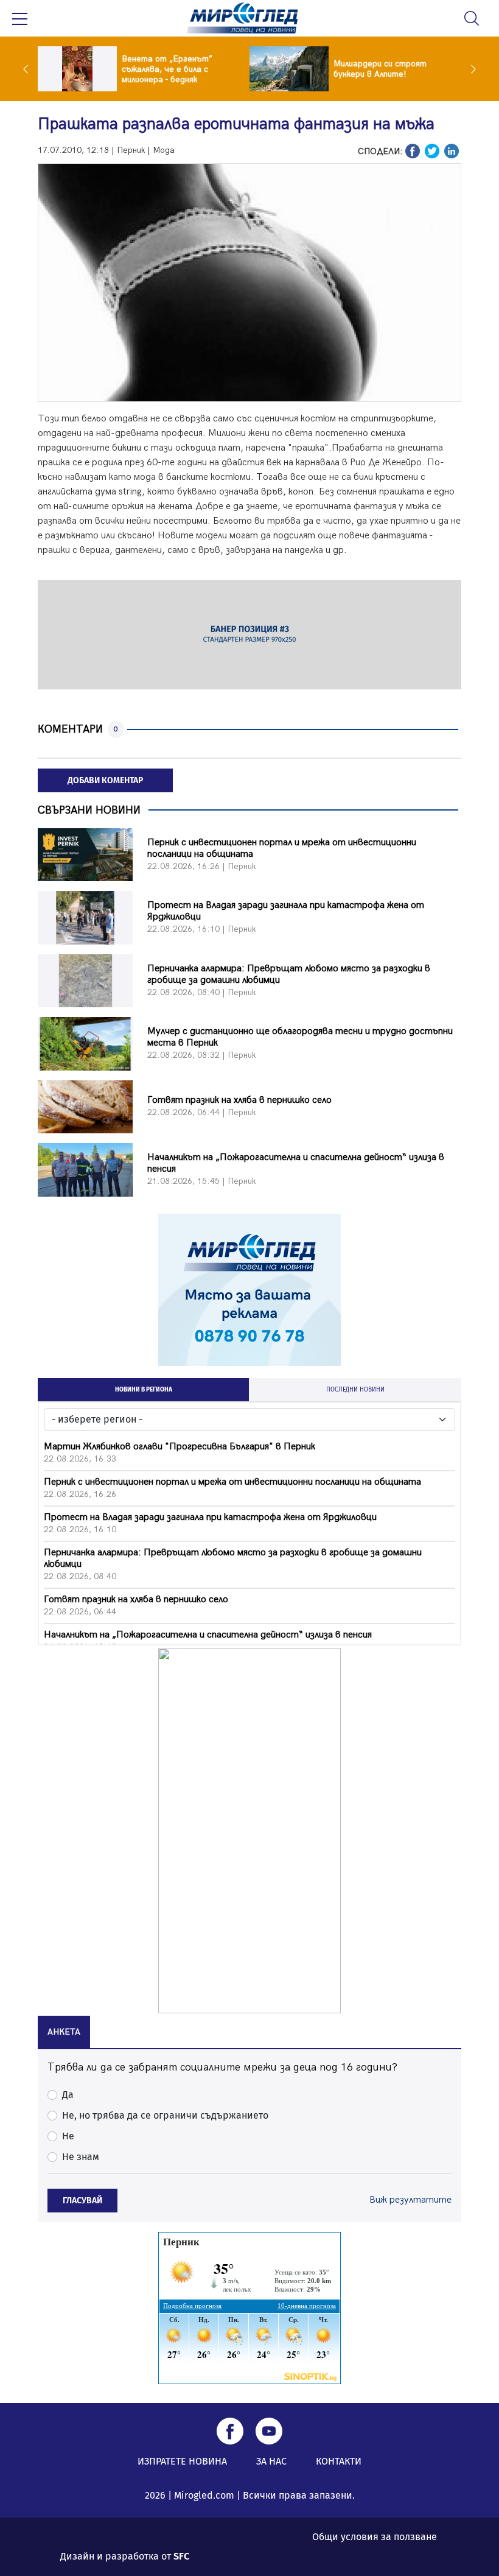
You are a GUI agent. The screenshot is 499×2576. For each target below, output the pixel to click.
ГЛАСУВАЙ (82, 2201)
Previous (29, 69)
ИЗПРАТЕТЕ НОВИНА (182, 2461)
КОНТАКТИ (339, 2461)
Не (68, 2136)
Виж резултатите (410, 2200)
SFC (181, 2556)
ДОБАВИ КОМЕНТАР (105, 780)
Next (470, 69)
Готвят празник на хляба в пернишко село (239, 1100)
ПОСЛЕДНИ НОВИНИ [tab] (355, 1390)
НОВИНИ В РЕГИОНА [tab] (144, 1390)
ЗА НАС (271, 2461)
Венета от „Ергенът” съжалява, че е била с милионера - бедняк (167, 69)
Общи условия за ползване (375, 2537)
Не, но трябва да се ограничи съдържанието (165, 2115)
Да (68, 2095)
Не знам (81, 2157)
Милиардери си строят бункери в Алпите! (380, 69)
